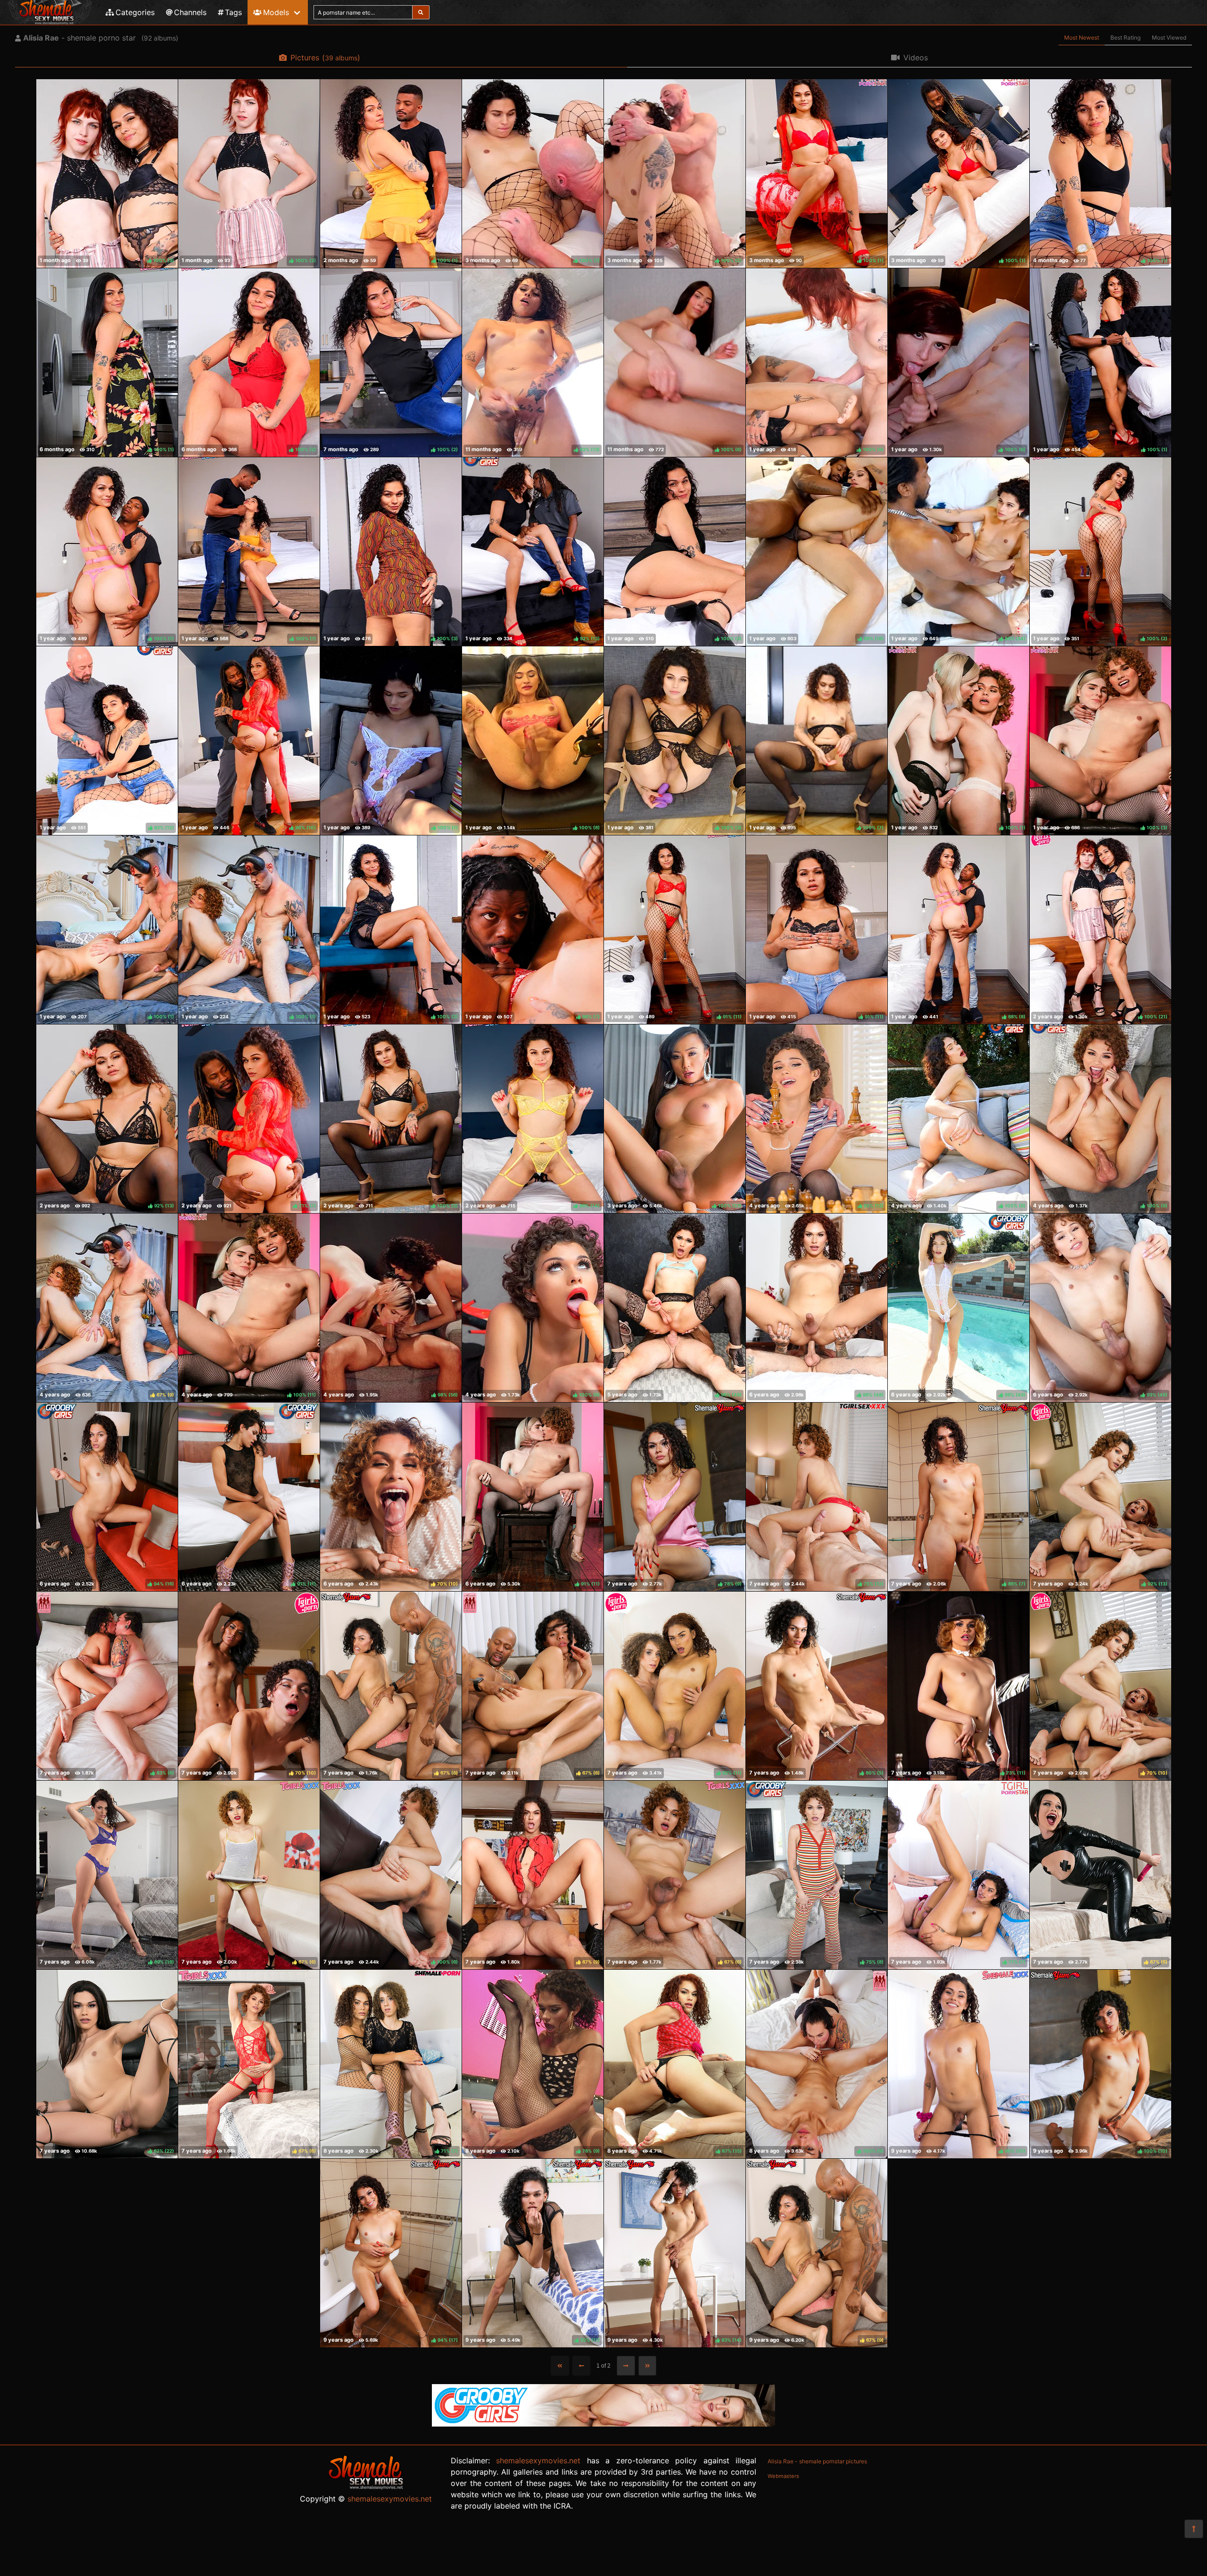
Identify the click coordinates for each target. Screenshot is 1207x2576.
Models (276, 12)
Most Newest (1082, 37)
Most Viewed (1169, 37)
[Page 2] (626, 2366)
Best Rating (1125, 37)
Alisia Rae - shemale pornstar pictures (817, 2461)
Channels (190, 12)
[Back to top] (1194, 2529)
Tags (233, 12)
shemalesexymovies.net (390, 2499)
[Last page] (648, 2366)
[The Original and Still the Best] (603, 2424)
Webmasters (783, 2476)
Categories (135, 12)
